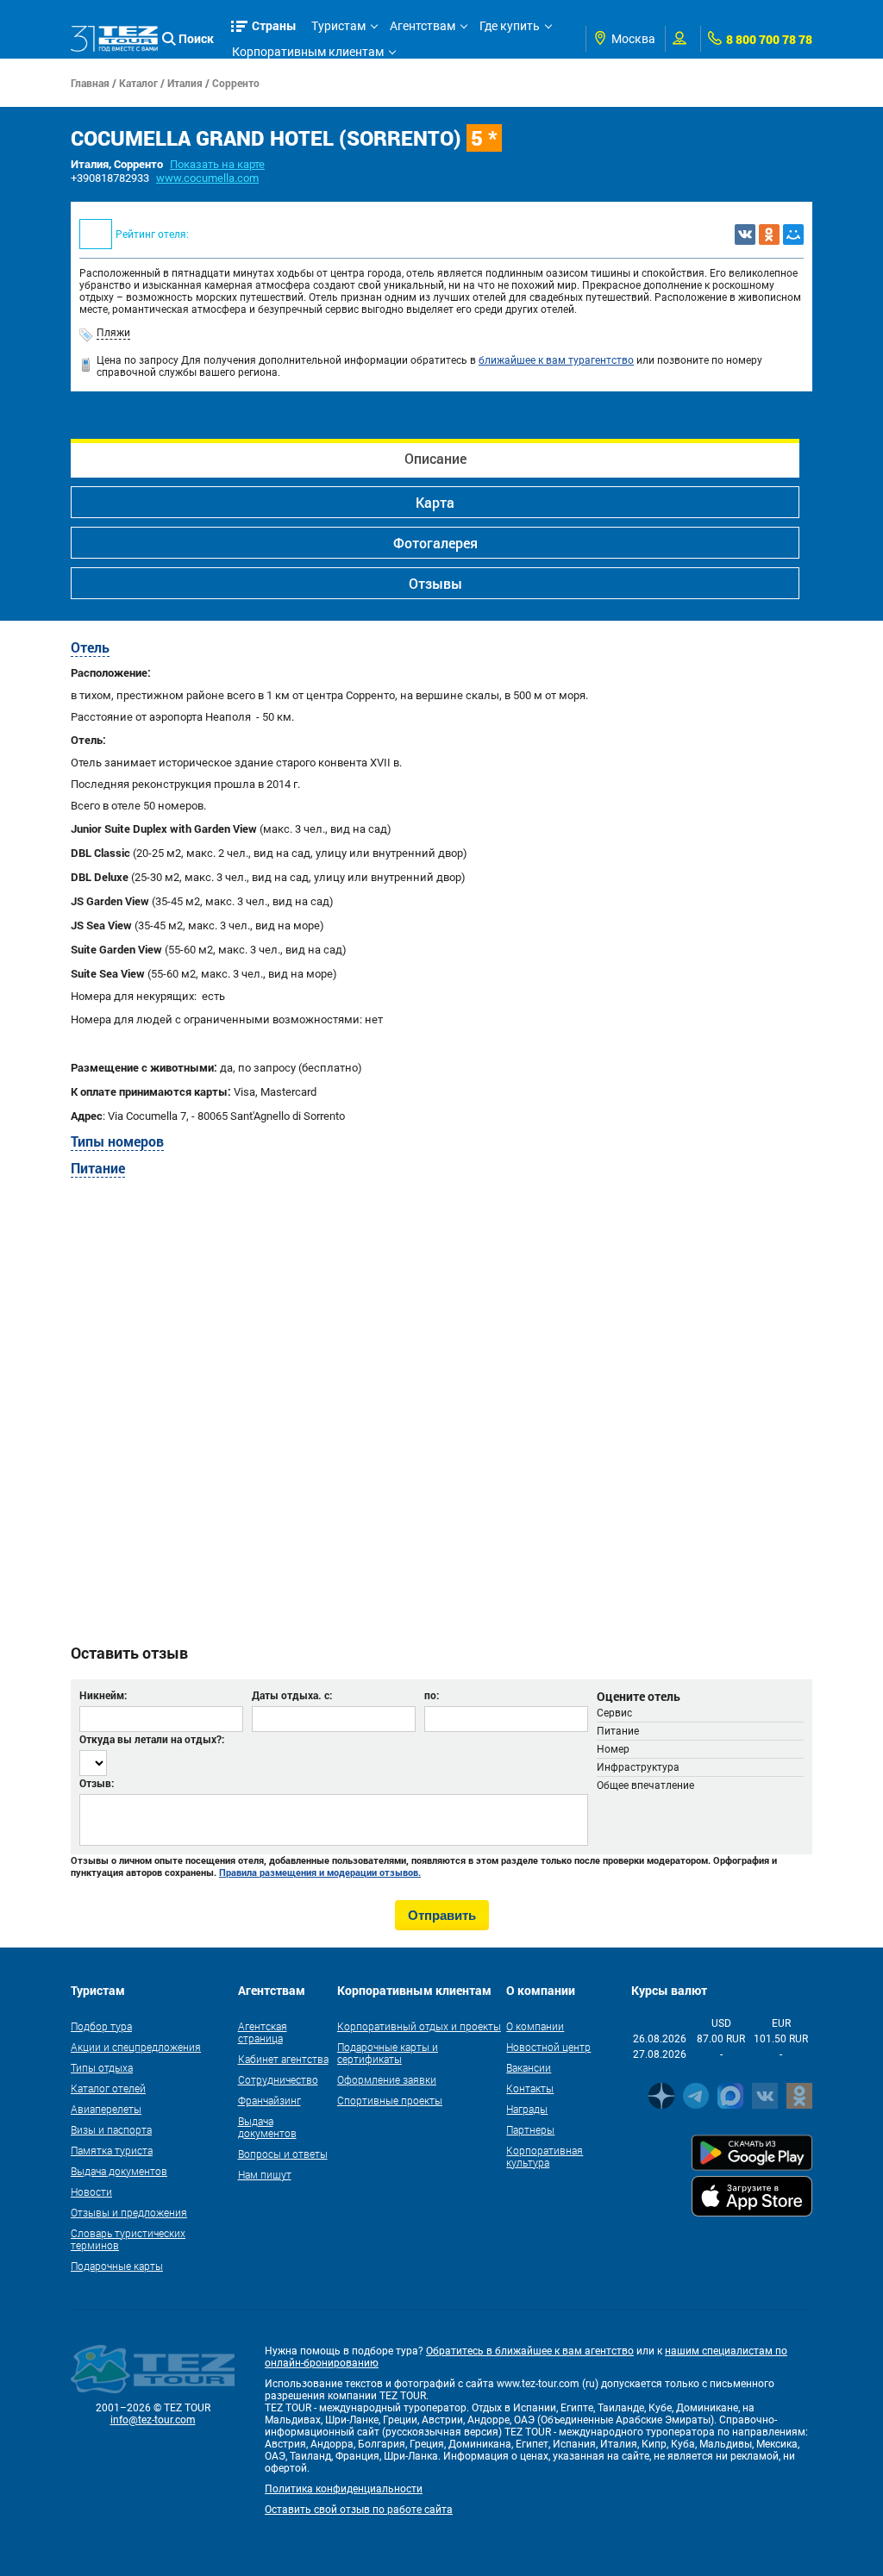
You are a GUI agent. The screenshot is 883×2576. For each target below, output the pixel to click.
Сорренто (236, 83)
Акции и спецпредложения (136, 2047)
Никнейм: (103, 1695)
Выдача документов (119, 2171)
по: (432, 1695)
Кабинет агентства (283, 2059)
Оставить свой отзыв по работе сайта (359, 2510)
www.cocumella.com (207, 178)
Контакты (530, 2088)
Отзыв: (97, 1783)
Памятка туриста (112, 2150)
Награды (527, 2109)
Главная (90, 83)
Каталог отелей (108, 2088)
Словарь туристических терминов (128, 2239)
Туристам (338, 26)
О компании (535, 2026)
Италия (185, 83)
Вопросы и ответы (283, 2154)
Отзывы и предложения (129, 2212)
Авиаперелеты (106, 2109)
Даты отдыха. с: (292, 1695)
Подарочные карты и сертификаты (388, 2053)
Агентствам (423, 26)
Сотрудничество (278, 2079)
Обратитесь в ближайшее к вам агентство (530, 2351)
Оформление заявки (387, 2079)
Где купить (510, 26)
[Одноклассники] (769, 234)
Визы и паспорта (111, 2129)
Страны (274, 25)
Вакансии (529, 2067)
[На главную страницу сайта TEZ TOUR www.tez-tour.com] (114, 39)
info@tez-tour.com (153, 2420)
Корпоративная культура (545, 2156)
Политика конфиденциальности (344, 2489)
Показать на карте (217, 164)
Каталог (138, 83)
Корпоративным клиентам (308, 52)
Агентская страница (263, 2032)
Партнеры (530, 2129)
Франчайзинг (269, 2100)
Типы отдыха (102, 2067)
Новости (91, 2191)
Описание (435, 458)
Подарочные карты (117, 2266)
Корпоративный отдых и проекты (419, 2026)
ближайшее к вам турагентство (556, 360)
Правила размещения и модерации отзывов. (320, 1873)
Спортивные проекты (390, 2100)
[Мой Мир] (793, 234)
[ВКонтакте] (745, 234)
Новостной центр (548, 2047)
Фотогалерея (435, 543)
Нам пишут (265, 2174)
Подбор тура (101, 2026)
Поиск (196, 38)
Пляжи (113, 333)
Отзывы (435, 583)
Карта (435, 502)
